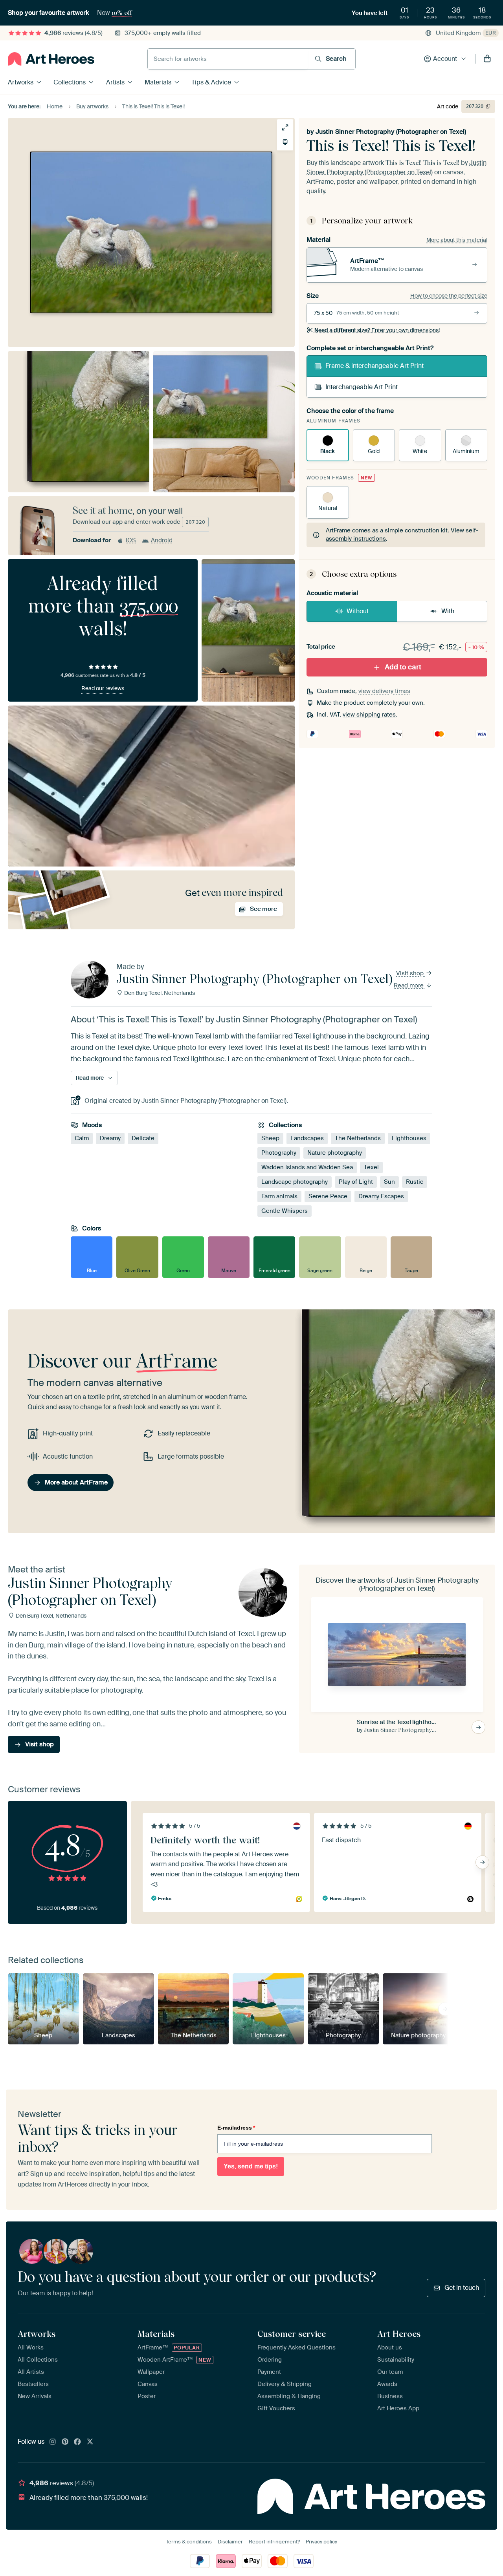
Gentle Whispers (285, 1211)
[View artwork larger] (285, 127)
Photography (279, 1153)
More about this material (457, 240)
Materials (158, 82)
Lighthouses (409, 1139)
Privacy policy (321, 2542)
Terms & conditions (189, 2542)
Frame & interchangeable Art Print (374, 366)
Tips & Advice (211, 82)
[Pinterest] (65, 2442)
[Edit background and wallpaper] (285, 142)
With (448, 611)
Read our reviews (103, 688)
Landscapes (307, 1139)
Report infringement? (274, 2542)
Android (162, 540)
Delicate (143, 1139)
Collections (70, 82)
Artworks (21, 82)
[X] (90, 2442)
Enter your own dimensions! (377, 330)
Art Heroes (399, 2334)
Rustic (415, 1182)
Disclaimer (230, 2542)
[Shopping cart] (487, 59)
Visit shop (411, 973)
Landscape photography (295, 1182)
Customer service (292, 2334)
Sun (389, 1182)
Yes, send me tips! (251, 2166)
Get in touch (462, 2288)
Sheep (270, 1139)
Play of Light (356, 1182)
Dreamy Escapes (381, 1197)
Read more (409, 985)
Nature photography (335, 1153)
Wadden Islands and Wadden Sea (307, 1168)
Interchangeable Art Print (362, 387)
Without (358, 611)
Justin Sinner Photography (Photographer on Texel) (391, 132)
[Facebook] (77, 2442)
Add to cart (403, 667)
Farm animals (279, 1197)
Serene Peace (328, 1197)
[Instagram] (53, 2442)
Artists (115, 82)
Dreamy (110, 1139)
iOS (131, 540)
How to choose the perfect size (449, 296)
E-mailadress (236, 2128)
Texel (371, 1168)
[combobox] (228, 59)
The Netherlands (358, 1139)
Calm (82, 1139)
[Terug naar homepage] (51, 59)
